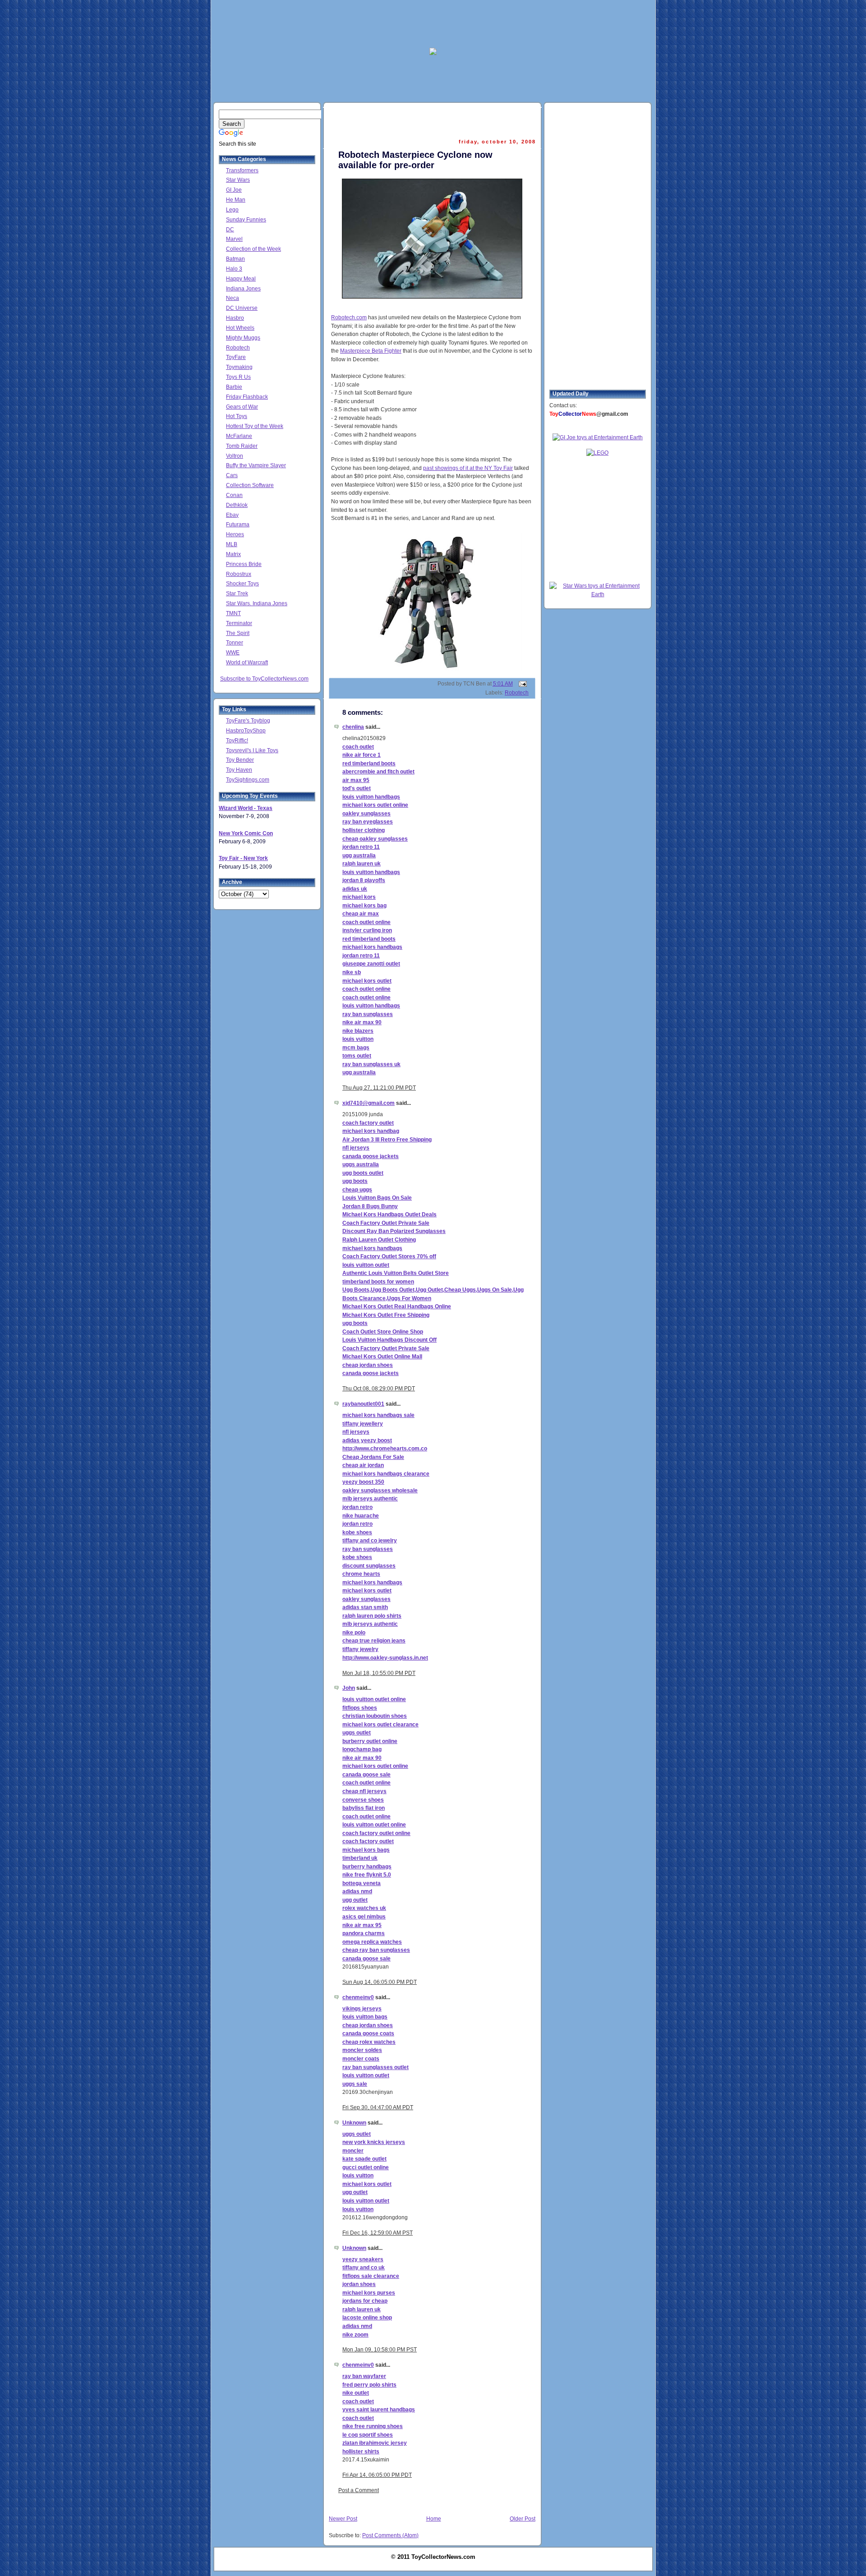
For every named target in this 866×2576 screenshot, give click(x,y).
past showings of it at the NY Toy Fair (468, 468)
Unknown (354, 2123)
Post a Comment (359, 2490)
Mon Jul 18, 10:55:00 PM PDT (379, 1673)
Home (434, 2519)
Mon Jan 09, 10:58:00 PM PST (380, 2350)
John (349, 1688)
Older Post (523, 2519)
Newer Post (343, 2519)
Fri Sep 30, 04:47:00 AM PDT (378, 2107)
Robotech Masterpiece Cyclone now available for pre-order (415, 160)
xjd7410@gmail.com (369, 1103)
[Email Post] (521, 684)
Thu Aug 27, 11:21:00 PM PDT (379, 1088)
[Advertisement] (433, 23)
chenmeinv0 (358, 1997)
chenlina (353, 727)
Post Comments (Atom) (390, 2535)
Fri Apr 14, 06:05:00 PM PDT (377, 2475)
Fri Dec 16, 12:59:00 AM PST (378, 2233)
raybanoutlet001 (363, 1404)
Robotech (517, 693)
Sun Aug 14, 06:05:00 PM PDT (380, 1982)
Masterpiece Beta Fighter (371, 351)
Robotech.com (349, 317)
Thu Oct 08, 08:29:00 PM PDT (379, 1389)
